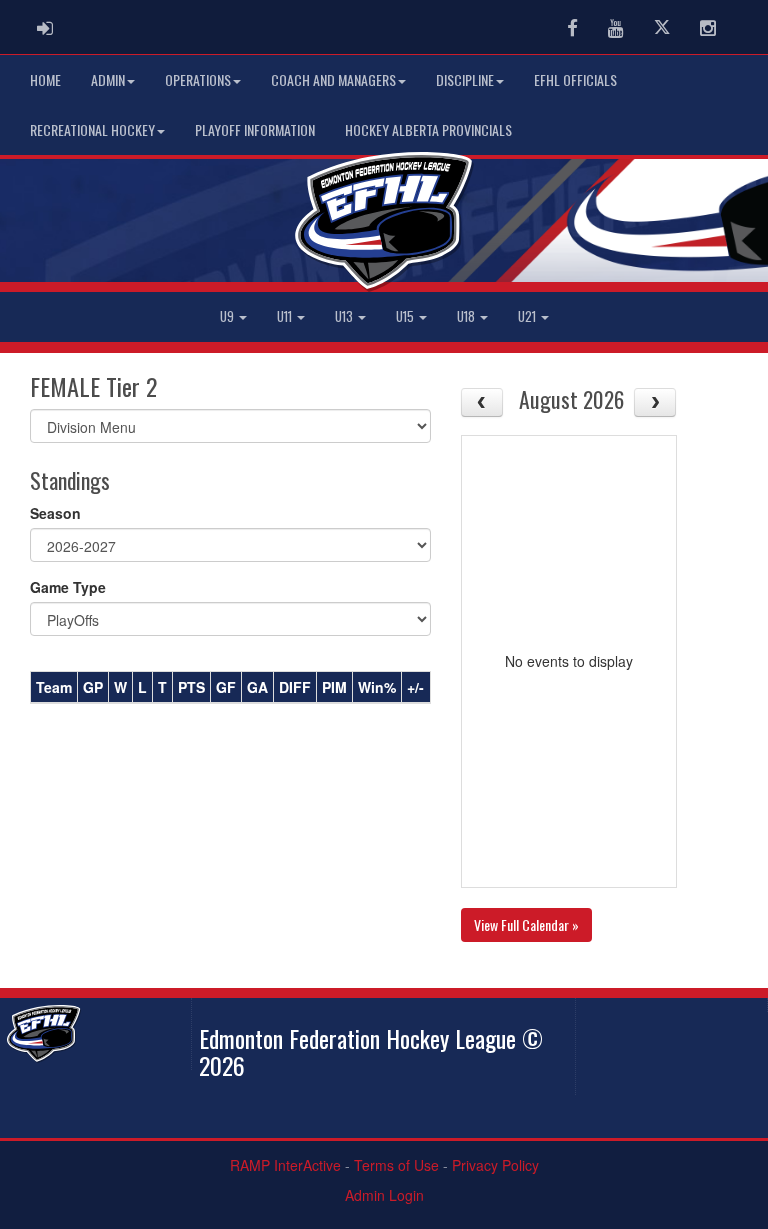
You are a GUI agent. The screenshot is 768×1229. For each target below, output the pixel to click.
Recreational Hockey (92, 129)
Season (55, 513)
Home (45, 79)
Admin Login (384, 1195)
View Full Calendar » (526, 924)
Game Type (68, 587)
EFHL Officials (575, 79)
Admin (108, 79)
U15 (406, 316)
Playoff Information (255, 129)
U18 (467, 316)
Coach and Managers (333, 79)
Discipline (465, 79)
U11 (286, 316)
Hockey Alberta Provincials (428, 129)
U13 (345, 316)
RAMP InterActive (285, 1165)
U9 (228, 316)
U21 (528, 316)
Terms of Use (396, 1165)
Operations (198, 79)
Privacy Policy (495, 1165)
